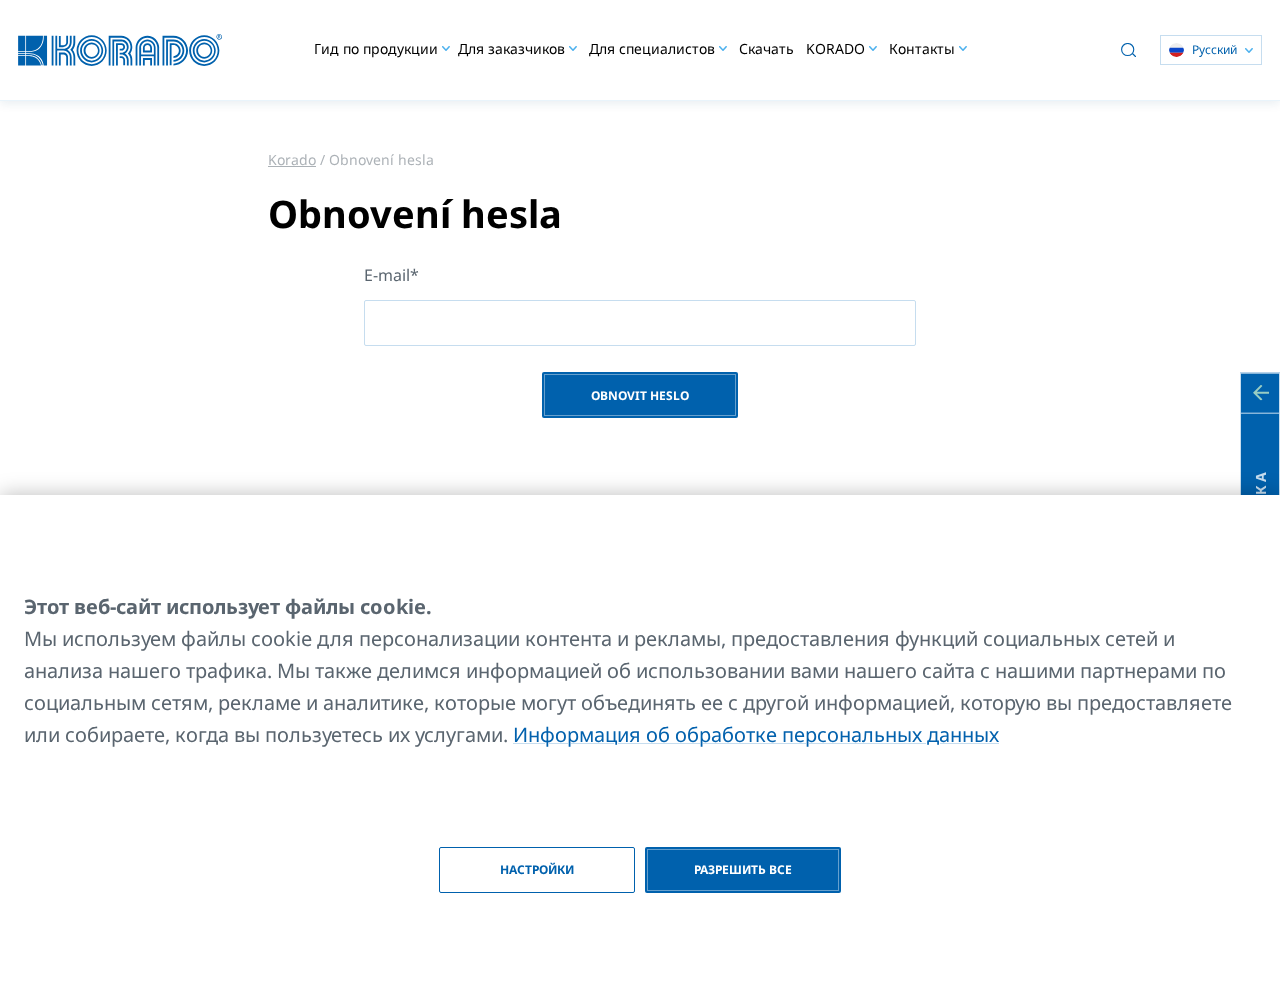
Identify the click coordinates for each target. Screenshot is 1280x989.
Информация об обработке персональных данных (756, 734)
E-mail (387, 275)
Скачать (766, 48)
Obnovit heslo (640, 395)
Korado (292, 159)
